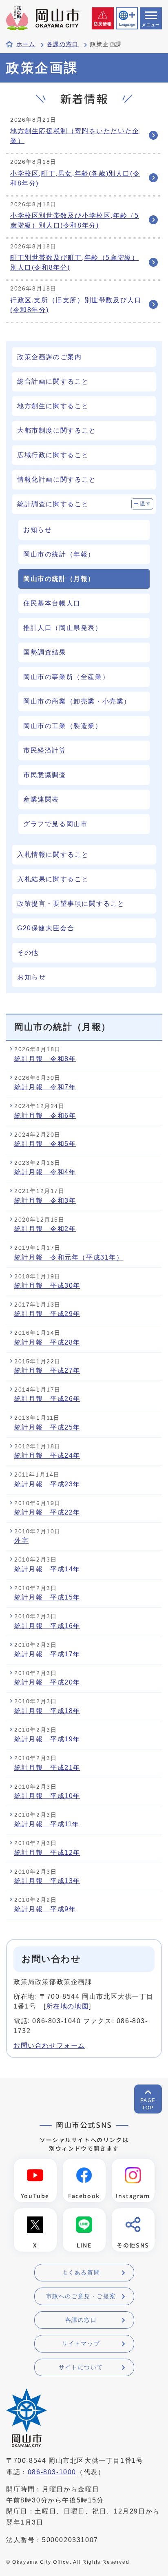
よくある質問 (81, 2272)
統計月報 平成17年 (47, 1654)
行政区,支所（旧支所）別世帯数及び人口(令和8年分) (76, 305)
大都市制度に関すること (57, 430)
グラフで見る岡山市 (55, 824)
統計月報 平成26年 (47, 1399)
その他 (28, 953)
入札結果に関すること (53, 879)
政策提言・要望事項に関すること (71, 904)
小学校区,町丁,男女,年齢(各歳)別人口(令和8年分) (75, 178)
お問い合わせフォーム (49, 2045)
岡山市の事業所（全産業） (66, 677)
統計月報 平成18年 (47, 1711)
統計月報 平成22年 (47, 1512)
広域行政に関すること (53, 455)
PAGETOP (148, 2104)
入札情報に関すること (53, 855)
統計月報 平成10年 (47, 1796)
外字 (21, 1540)
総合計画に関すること (53, 381)
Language (127, 25)
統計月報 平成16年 (47, 1626)
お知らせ (38, 530)
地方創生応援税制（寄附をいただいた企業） (75, 136)
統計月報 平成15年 (47, 1597)
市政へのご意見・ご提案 (81, 2296)
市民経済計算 (45, 750)
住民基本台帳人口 (52, 603)
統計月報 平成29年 (47, 1314)
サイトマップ (81, 2344)
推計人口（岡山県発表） (63, 628)
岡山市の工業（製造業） (63, 726)
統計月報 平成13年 (47, 1881)
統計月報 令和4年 (45, 1172)
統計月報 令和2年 (45, 1229)
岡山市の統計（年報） (59, 554)
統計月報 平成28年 (47, 1342)
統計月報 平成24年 (47, 1456)
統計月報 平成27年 (47, 1371)
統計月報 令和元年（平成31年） (69, 1257)
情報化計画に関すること (57, 479)
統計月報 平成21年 (47, 1768)
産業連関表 (41, 799)
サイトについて (81, 2367)
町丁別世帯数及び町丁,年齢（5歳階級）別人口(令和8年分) (74, 263)
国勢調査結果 (45, 652)
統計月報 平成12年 (47, 1853)
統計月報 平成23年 (47, 1484)
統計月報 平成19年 (47, 1739)
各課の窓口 (63, 44)
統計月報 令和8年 (45, 1059)
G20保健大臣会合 (46, 928)
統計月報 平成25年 (47, 1427)
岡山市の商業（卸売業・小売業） (77, 701)
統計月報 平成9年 (45, 1909)
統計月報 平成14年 (47, 1569)
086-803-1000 (52, 2472)
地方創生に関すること (53, 406)
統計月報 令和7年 (45, 1087)
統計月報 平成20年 (47, 1682)
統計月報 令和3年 (45, 1201)
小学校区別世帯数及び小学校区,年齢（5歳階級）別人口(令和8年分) (74, 220)
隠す (145, 504)
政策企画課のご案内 (49, 357)
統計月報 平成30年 (47, 1286)
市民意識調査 (45, 775)
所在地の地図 (68, 2006)
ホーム (26, 44)
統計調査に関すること (53, 504)
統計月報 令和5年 (45, 1144)
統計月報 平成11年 (47, 1824)
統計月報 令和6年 (45, 1116)
